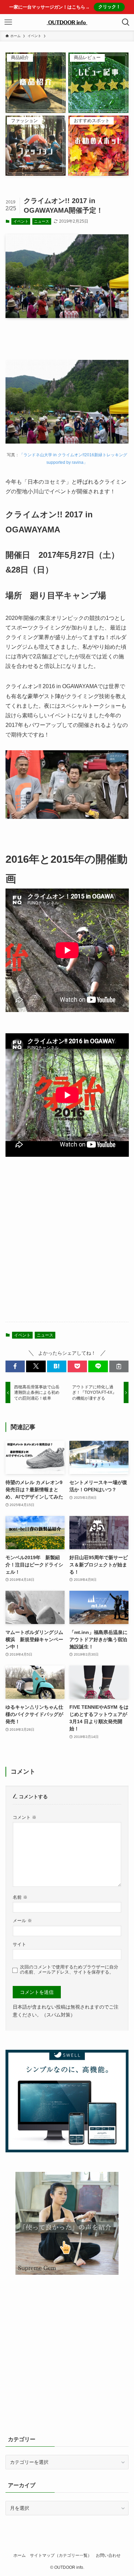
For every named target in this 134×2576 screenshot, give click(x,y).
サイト (19, 1944)
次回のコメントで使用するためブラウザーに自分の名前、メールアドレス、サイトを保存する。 (69, 1970)
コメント (25, 1818)
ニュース (42, 221)
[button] (15, 1366)
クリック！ (109, 7)
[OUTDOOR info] (67, 22)
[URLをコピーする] (119, 1366)
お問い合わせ (108, 2555)
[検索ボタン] (126, 22)
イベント (21, 221)
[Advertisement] (67, 1245)
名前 (20, 1897)
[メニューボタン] (8, 22)
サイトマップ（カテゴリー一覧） (61, 2555)
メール (22, 1921)
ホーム (20, 2555)
